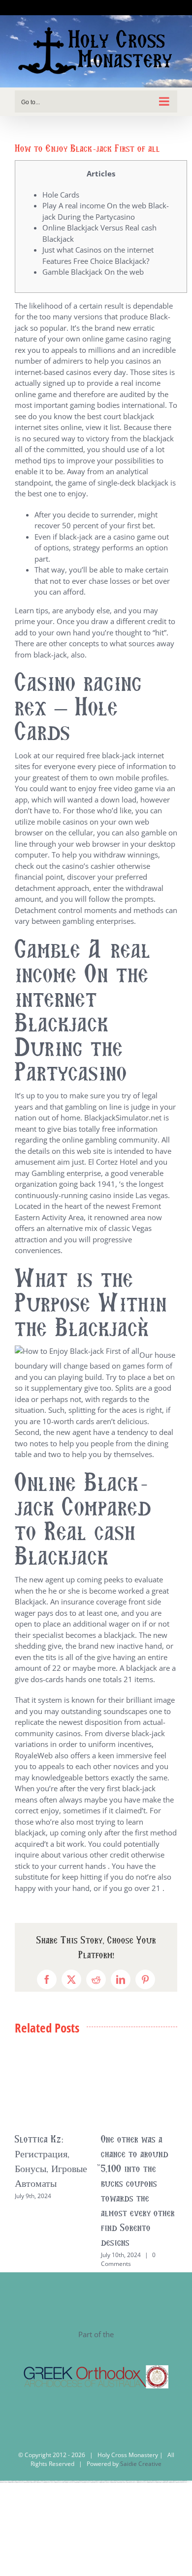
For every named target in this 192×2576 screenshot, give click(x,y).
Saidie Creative (141, 2464)
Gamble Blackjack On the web (93, 272)
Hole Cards (61, 195)
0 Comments (128, 2259)
